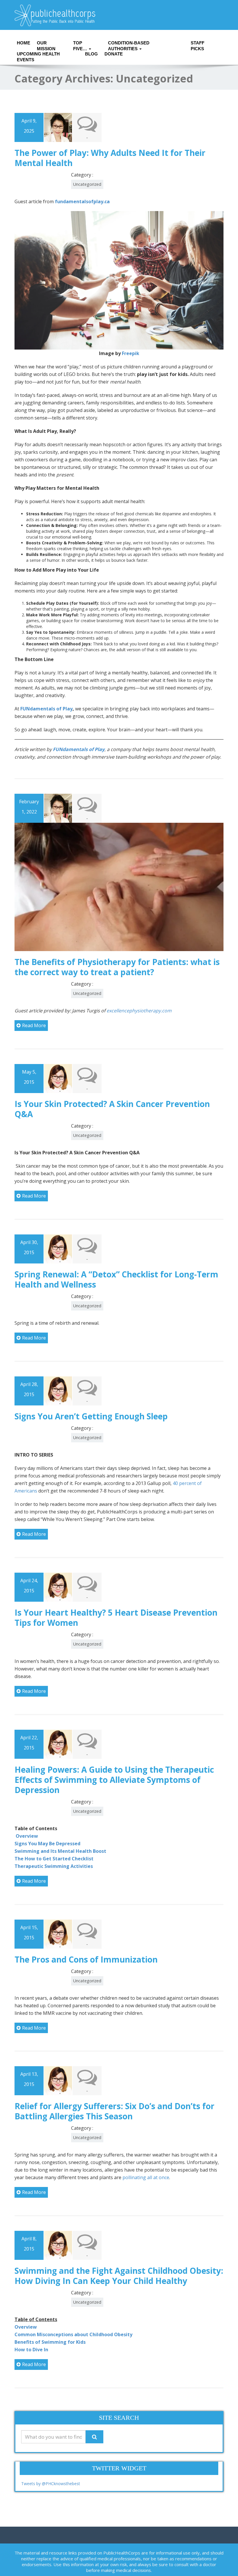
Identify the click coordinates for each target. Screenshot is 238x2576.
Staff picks (198, 44)
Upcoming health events (38, 55)
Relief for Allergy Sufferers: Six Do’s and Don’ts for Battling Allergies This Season (115, 2111)
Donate (112, 54)
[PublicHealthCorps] (119, 15)
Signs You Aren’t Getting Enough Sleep (91, 1416)
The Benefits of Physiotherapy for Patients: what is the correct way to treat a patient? (117, 967)
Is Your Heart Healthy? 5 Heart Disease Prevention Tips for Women (116, 1618)
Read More (34, 1025)
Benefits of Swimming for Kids (50, 2342)
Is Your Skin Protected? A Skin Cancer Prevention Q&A (112, 1109)
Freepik (131, 353)
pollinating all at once (146, 2177)
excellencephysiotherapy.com (139, 1011)
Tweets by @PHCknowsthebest (51, 2484)
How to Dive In (31, 2350)
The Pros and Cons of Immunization (86, 1959)
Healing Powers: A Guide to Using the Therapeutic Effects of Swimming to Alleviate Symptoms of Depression (114, 1780)
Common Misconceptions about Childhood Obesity (73, 2334)
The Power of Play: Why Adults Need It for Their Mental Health (110, 158)
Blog (91, 54)
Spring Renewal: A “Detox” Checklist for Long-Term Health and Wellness (116, 1279)
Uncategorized (87, 184)
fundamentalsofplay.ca (82, 201)
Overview (26, 2327)
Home (23, 43)
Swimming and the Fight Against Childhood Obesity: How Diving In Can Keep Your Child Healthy (119, 2276)
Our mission (46, 44)
